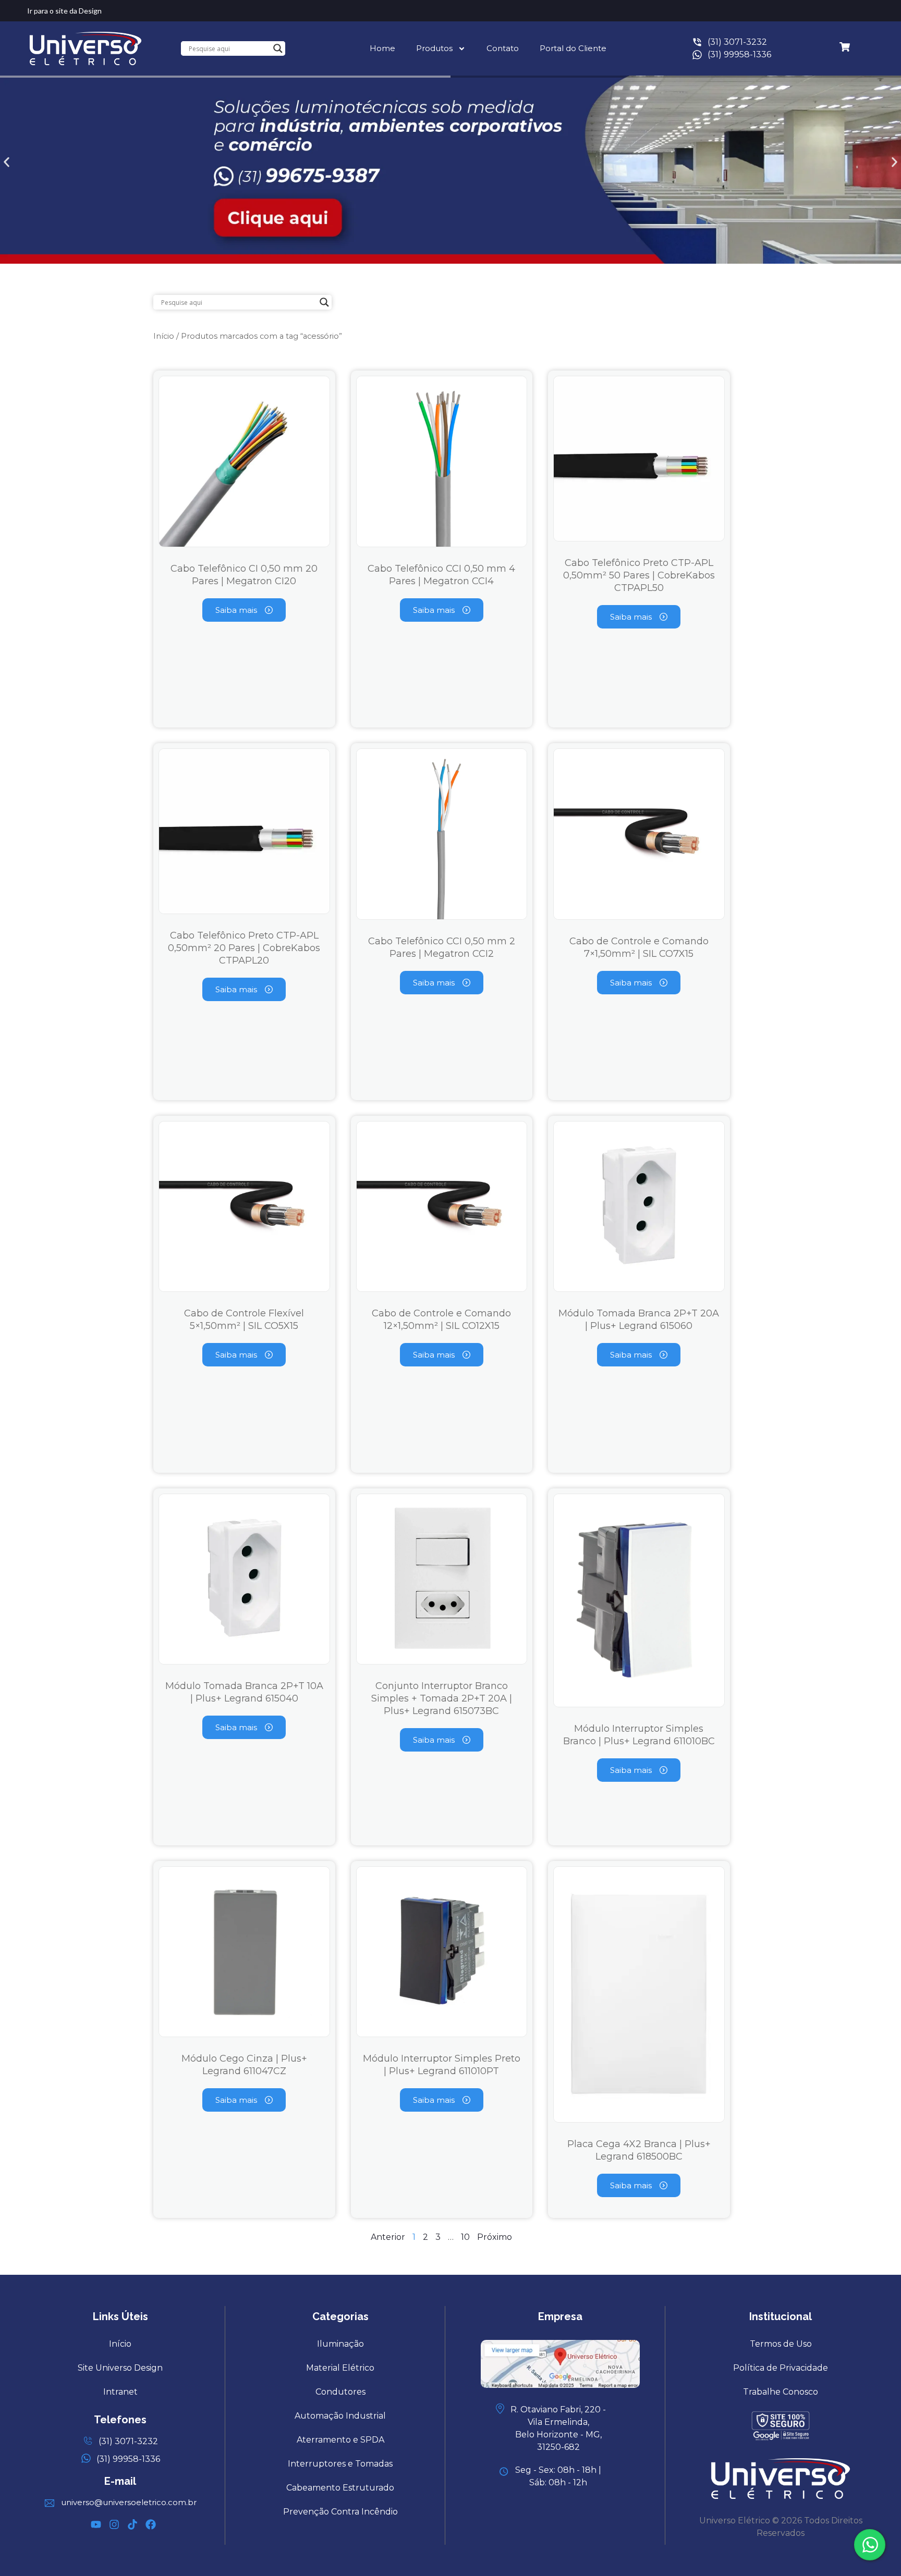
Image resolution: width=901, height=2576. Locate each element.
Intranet (120, 2392)
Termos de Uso (781, 2344)
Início (164, 336)
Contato (503, 48)
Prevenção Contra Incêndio (340, 2512)
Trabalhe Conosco (781, 2392)
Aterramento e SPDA (340, 2440)
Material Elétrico (340, 2368)
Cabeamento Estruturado (340, 2488)
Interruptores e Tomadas (340, 2464)
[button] (7, 162)
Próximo (495, 2237)
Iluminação (340, 2344)
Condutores (340, 2392)
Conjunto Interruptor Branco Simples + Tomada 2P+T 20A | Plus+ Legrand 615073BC (442, 1698)
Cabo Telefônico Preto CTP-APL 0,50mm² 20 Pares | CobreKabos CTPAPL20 (244, 948)
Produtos (434, 48)
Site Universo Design (120, 2368)
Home (382, 48)
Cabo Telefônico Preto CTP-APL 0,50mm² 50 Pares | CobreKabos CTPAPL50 (639, 575)
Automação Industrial (340, 2416)
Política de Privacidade (781, 2368)
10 (465, 2237)
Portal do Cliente (573, 48)
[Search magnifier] (278, 48)
